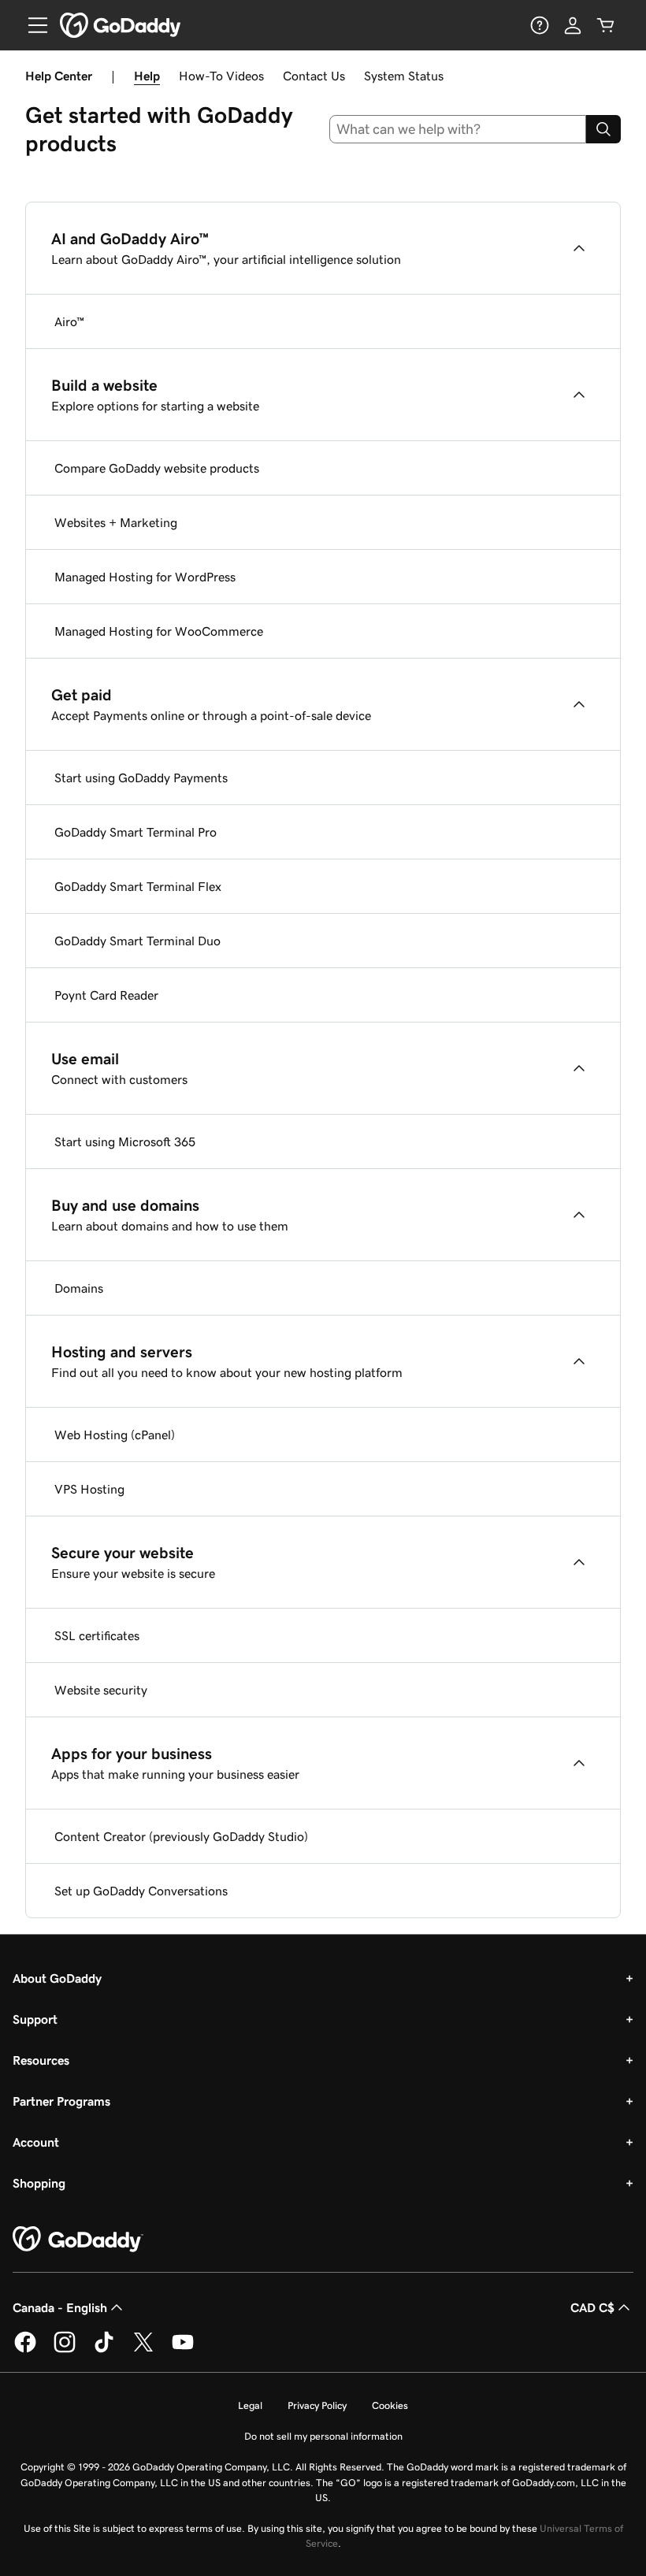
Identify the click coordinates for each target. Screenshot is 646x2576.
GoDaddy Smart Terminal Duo (137, 941)
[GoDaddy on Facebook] (25, 2350)
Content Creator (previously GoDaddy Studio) (181, 1836)
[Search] (603, 129)
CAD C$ (592, 2307)
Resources (41, 2060)
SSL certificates (97, 1635)
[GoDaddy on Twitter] (143, 2350)
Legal (250, 2405)
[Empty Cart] (606, 25)
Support (35, 2019)
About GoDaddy (57, 1978)
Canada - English (60, 2307)
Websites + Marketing (116, 522)
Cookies (390, 2405)
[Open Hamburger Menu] (32, 25)
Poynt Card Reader (106, 995)
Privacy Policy (317, 2405)
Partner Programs (61, 2101)
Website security (101, 1690)
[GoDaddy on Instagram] (65, 2350)
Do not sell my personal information (323, 2436)
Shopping (39, 2183)
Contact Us (314, 76)
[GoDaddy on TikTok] (104, 2350)
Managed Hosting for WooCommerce (159, 631)
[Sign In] (573, 25)
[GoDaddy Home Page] (78, 2240)
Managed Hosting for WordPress (145, 577)
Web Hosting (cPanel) (115, 1435)
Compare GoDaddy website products (157, 468)
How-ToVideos (221, 76)
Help (147, 76)
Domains (79, 1288)
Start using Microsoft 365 (125, 1141)
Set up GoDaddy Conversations (141, 1891)
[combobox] (458, 129)
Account (36, 2142)
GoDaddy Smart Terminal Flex (138, 886)
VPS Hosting (89, 1489)
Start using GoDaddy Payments (141, 778)
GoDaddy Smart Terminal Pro (136, 832)
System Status (404, 76)
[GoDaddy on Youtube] (183, 2350)
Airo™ (69, 321)
